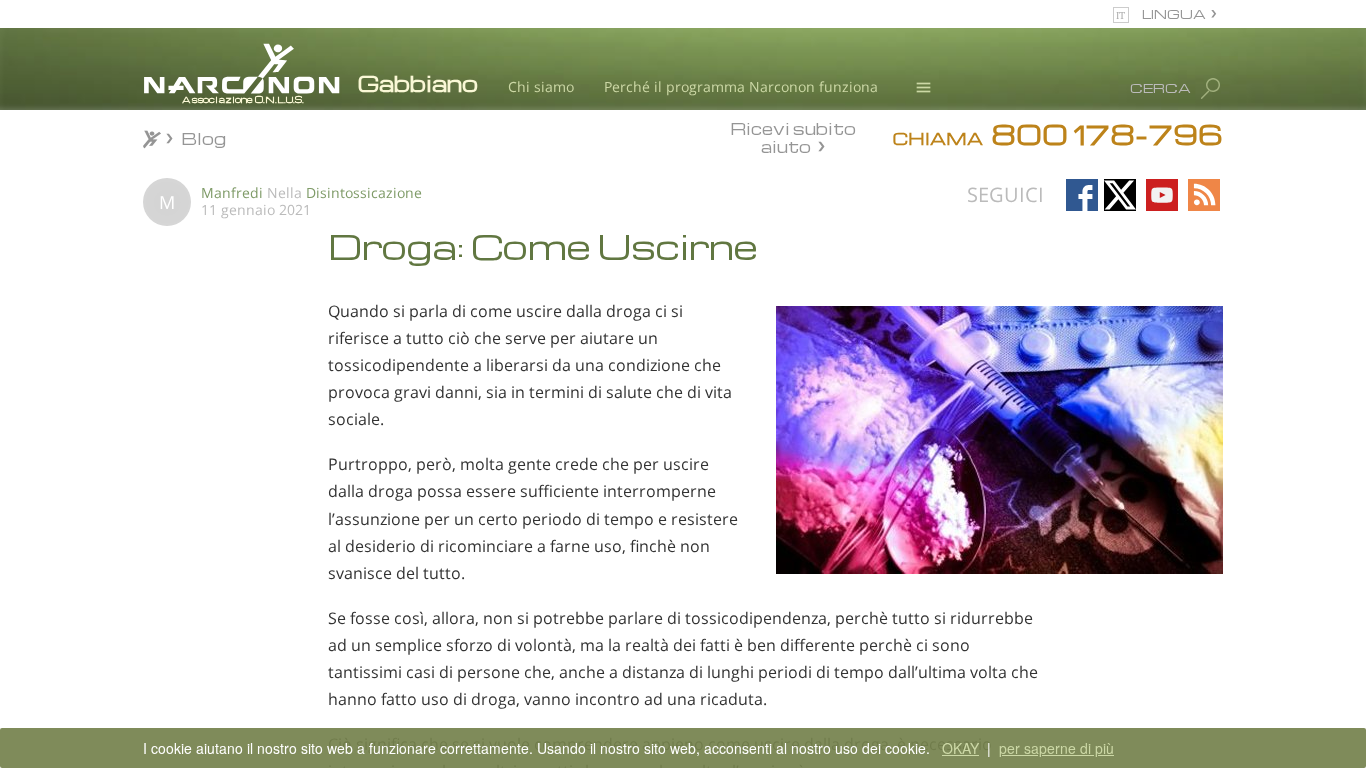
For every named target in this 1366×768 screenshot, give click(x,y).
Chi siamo (541, 86)
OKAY (960, 748)
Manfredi (232, 192)
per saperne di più (1056, 748)
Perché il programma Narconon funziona (741, 86)
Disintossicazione (364, 192)
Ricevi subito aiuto (793, 137)
